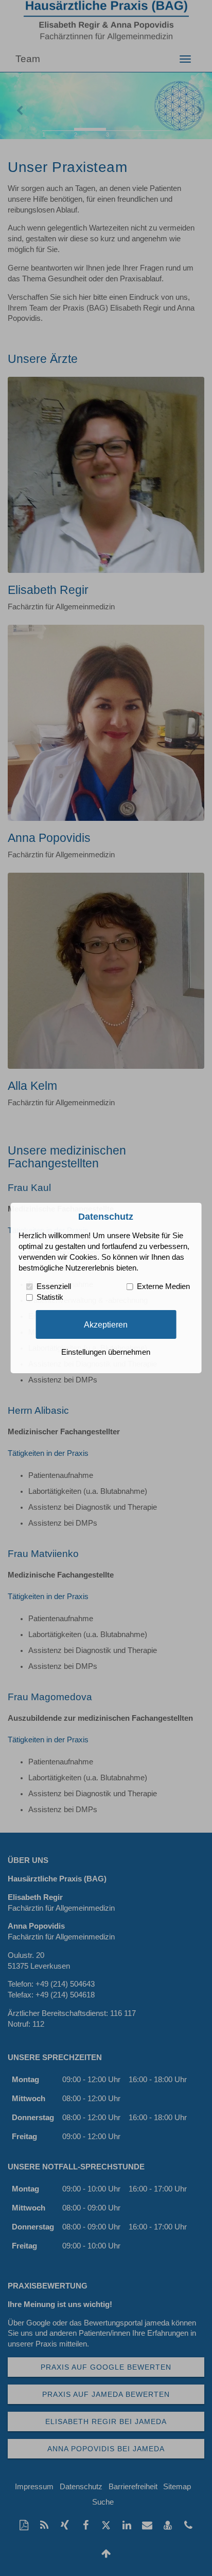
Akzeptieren (106, 1324)
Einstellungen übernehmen (106, 1352)
